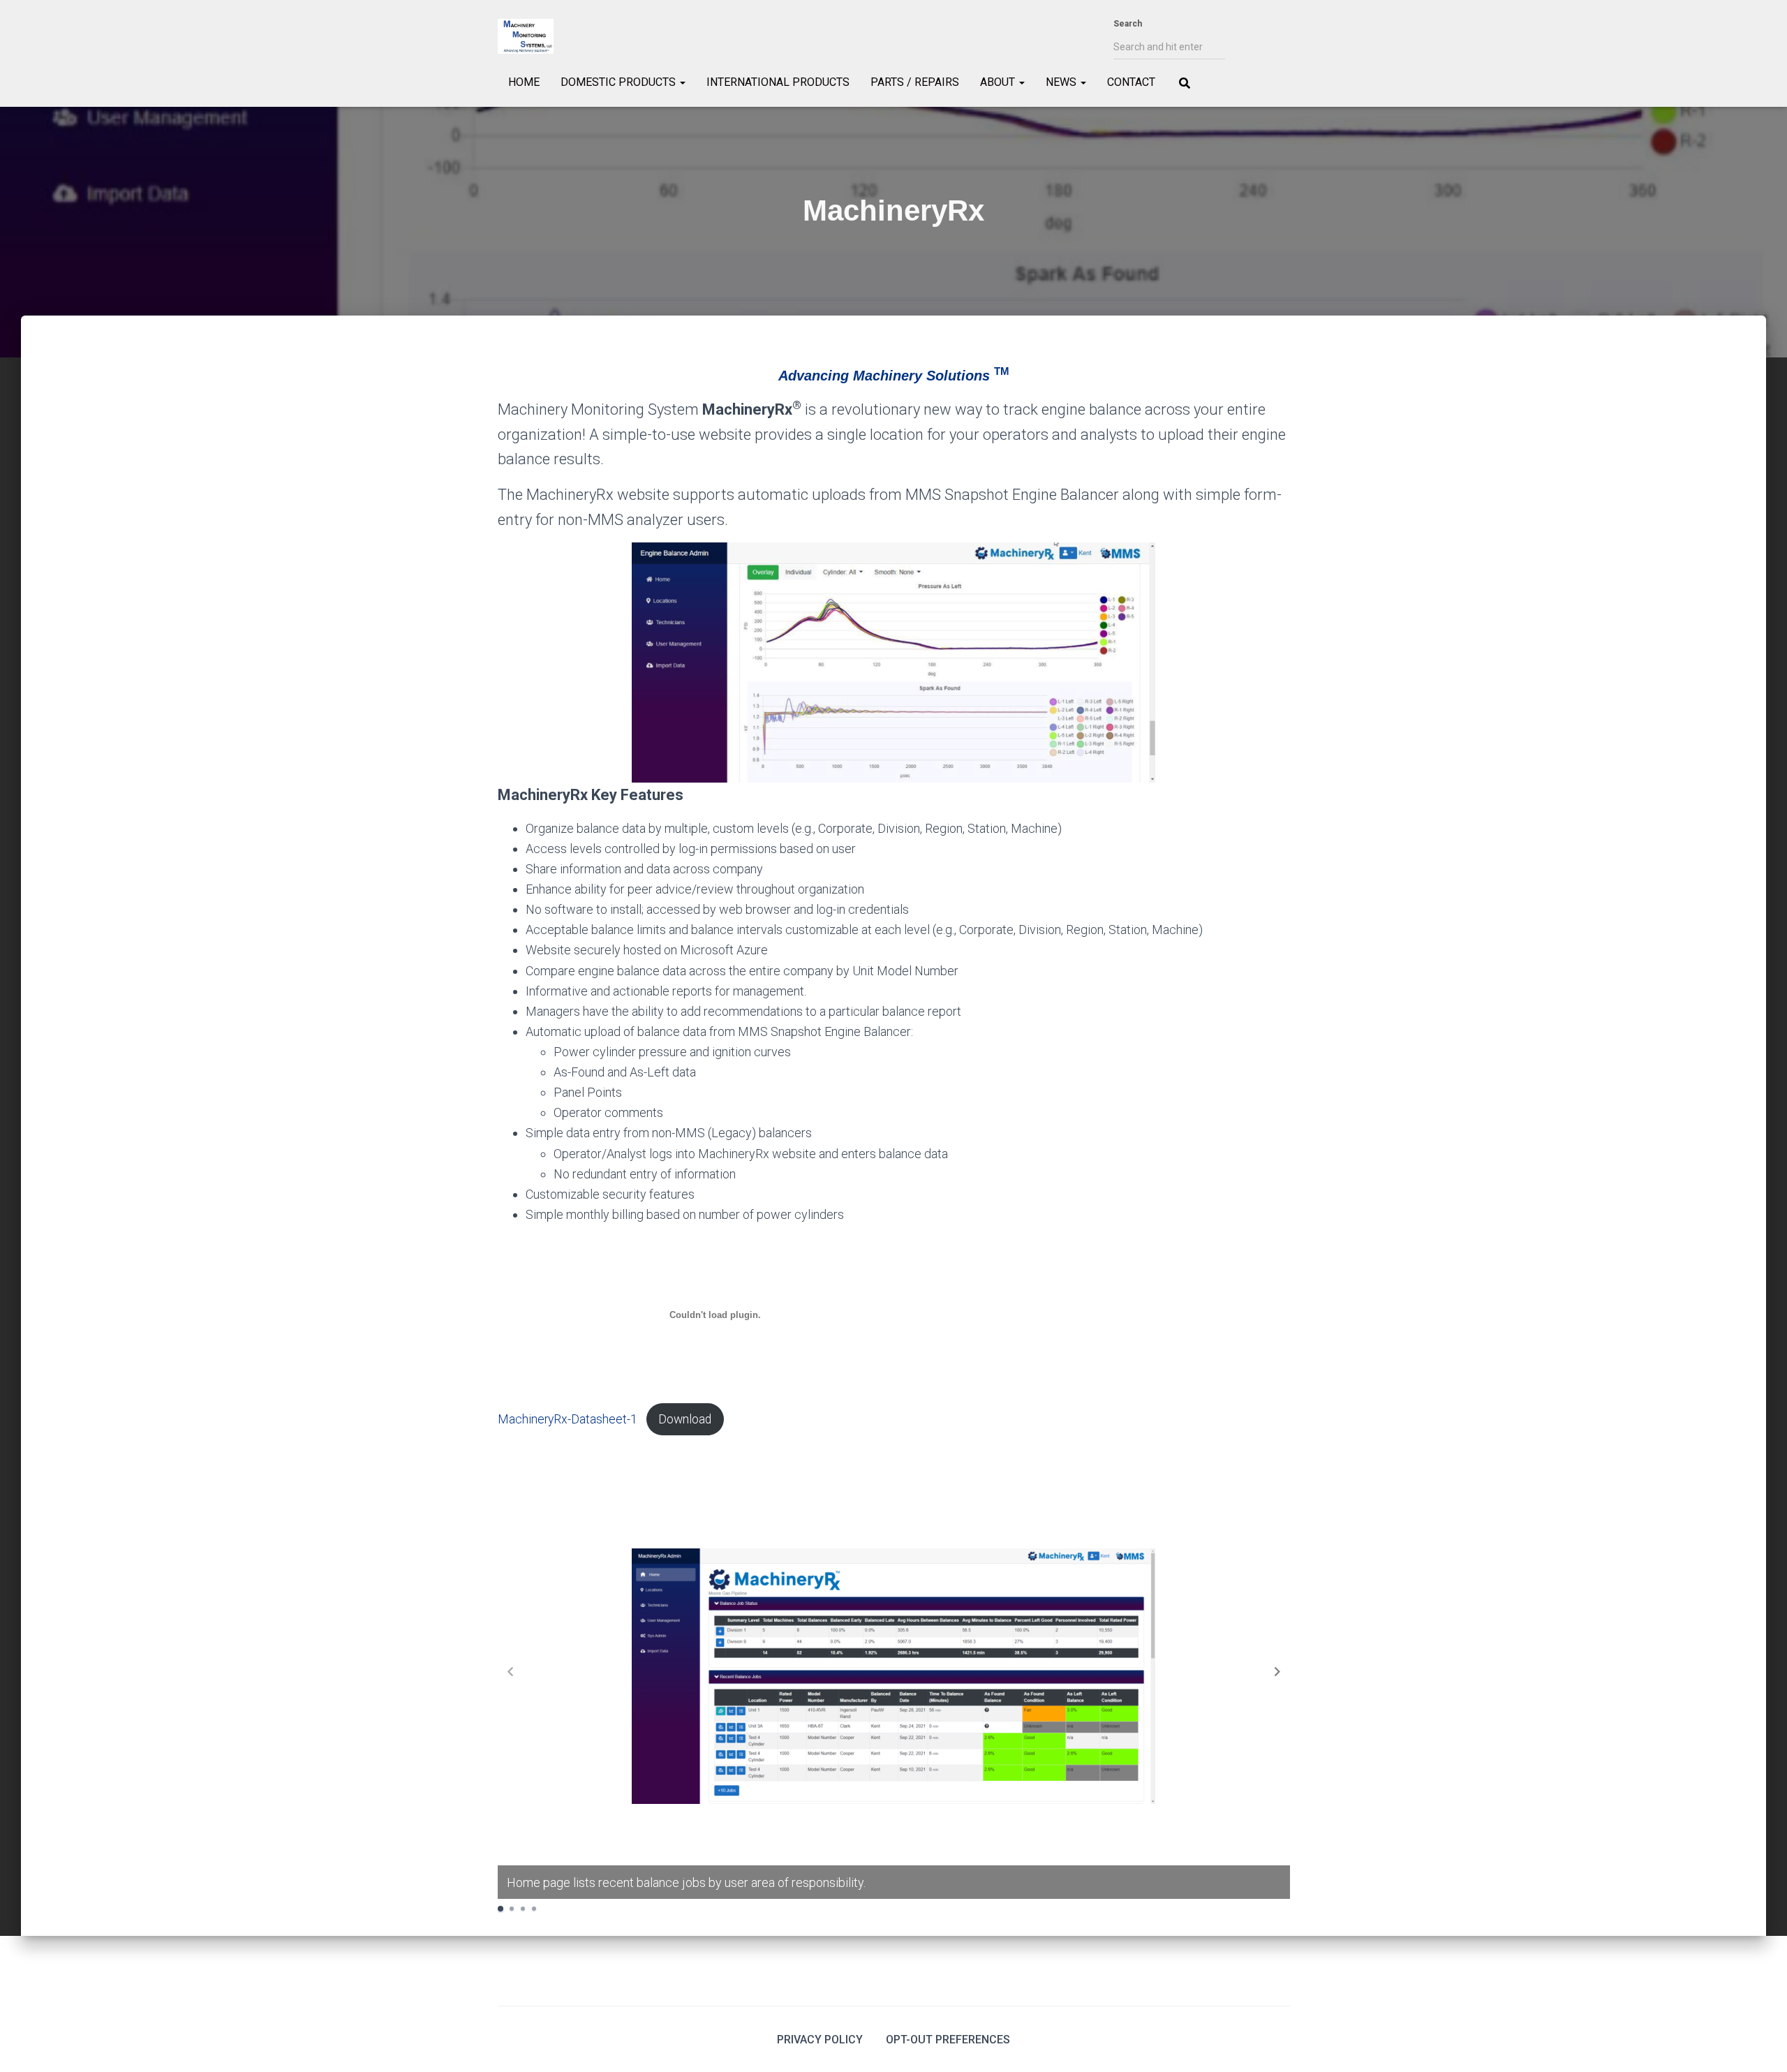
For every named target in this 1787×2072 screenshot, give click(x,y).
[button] (1277, 1671)
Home (524, 82)
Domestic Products (620, 82)
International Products (778, 82)
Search (1128, 24)
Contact (1131, 82)
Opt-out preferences (948, 2040)
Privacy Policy (820, 2040)
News (1062, 82)
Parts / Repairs (915, 82)
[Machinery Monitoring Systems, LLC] (526, 36)
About (999, 82)
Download (685, 1419)
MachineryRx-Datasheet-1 (568, 1419)
